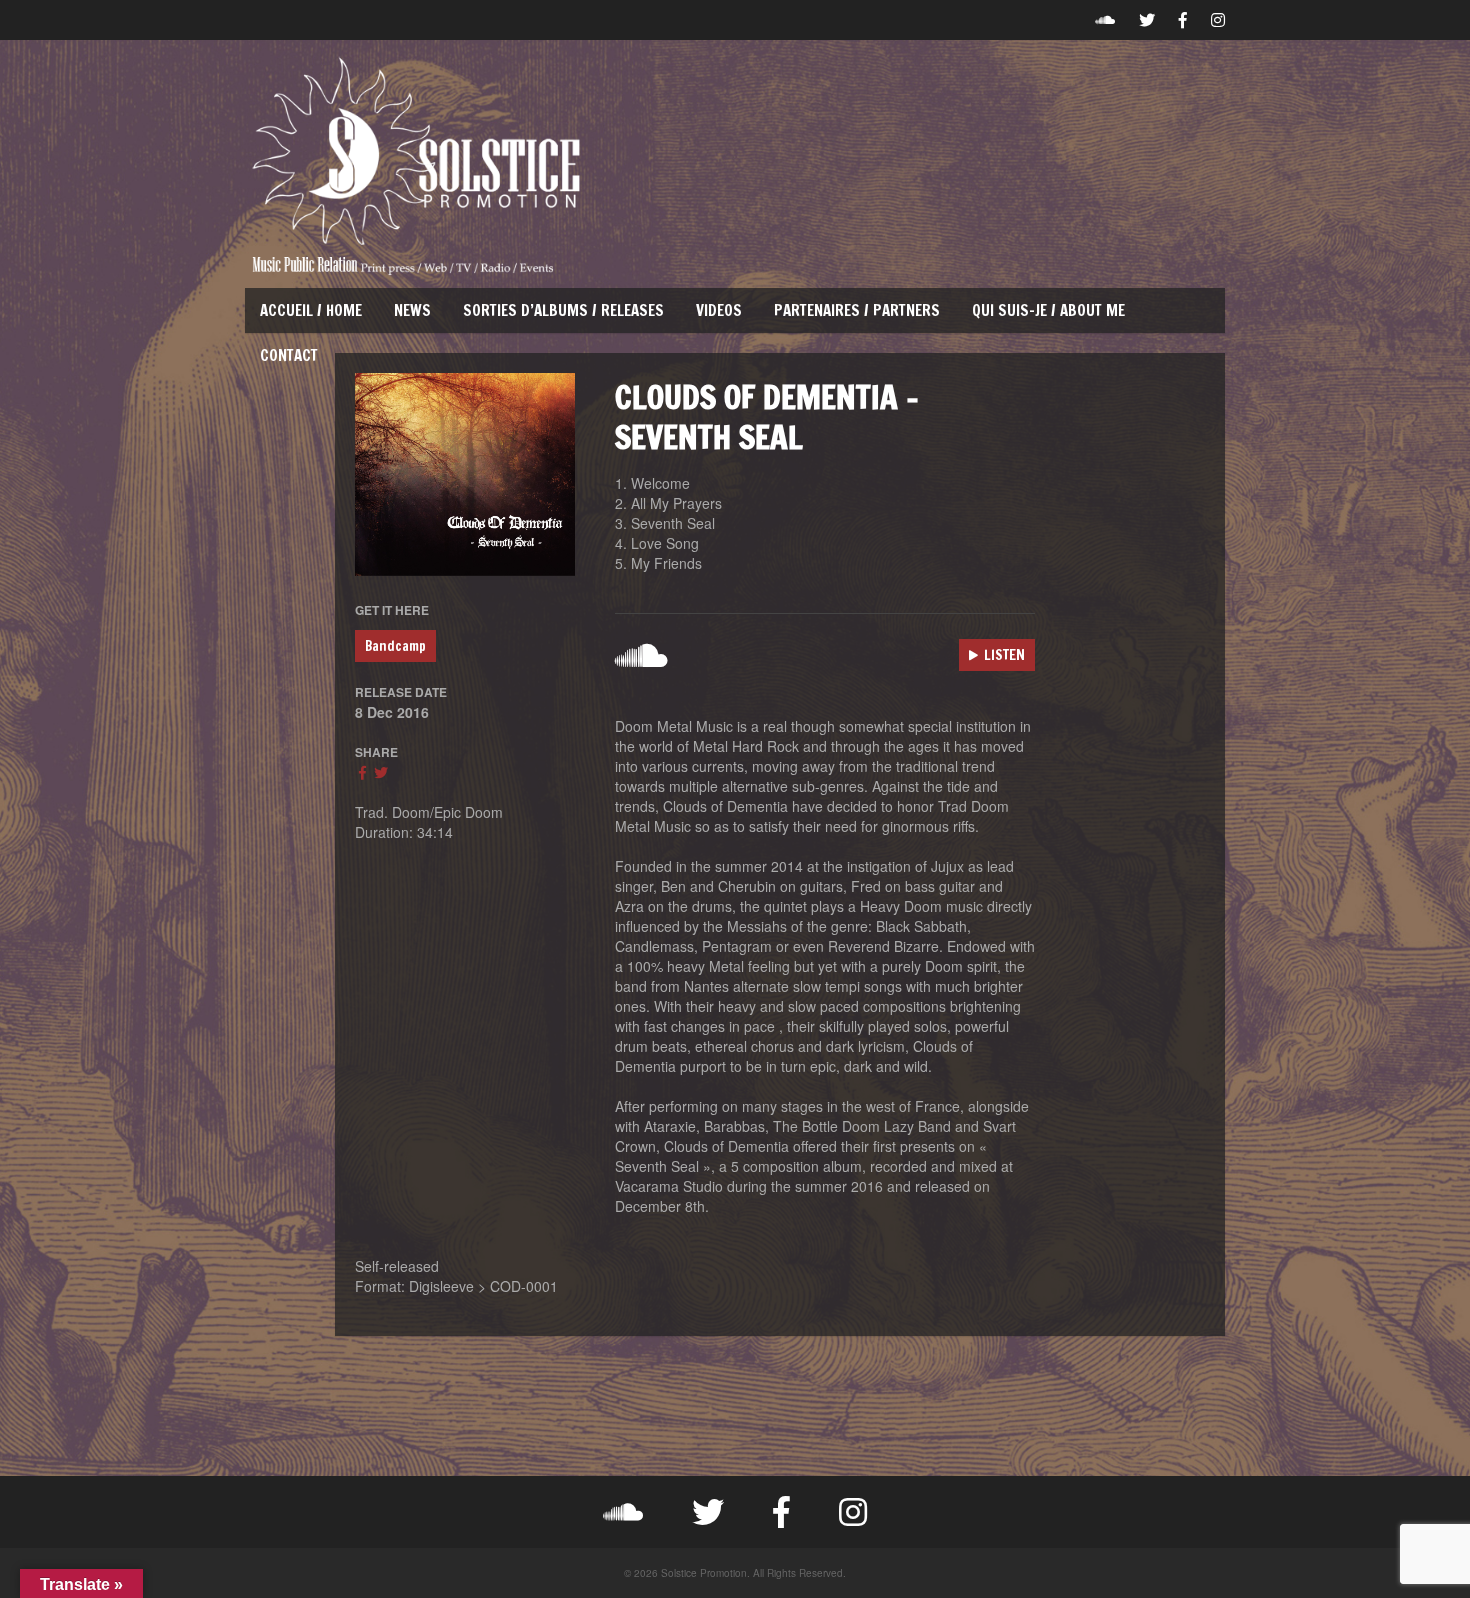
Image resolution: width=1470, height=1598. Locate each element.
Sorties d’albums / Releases (563, 310)
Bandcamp (395, 646)
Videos (719, 310)
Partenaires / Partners (857, 310)
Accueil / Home (311, 310)
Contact (289, 355)
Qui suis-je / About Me (1048, 310)
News (412, 310)
